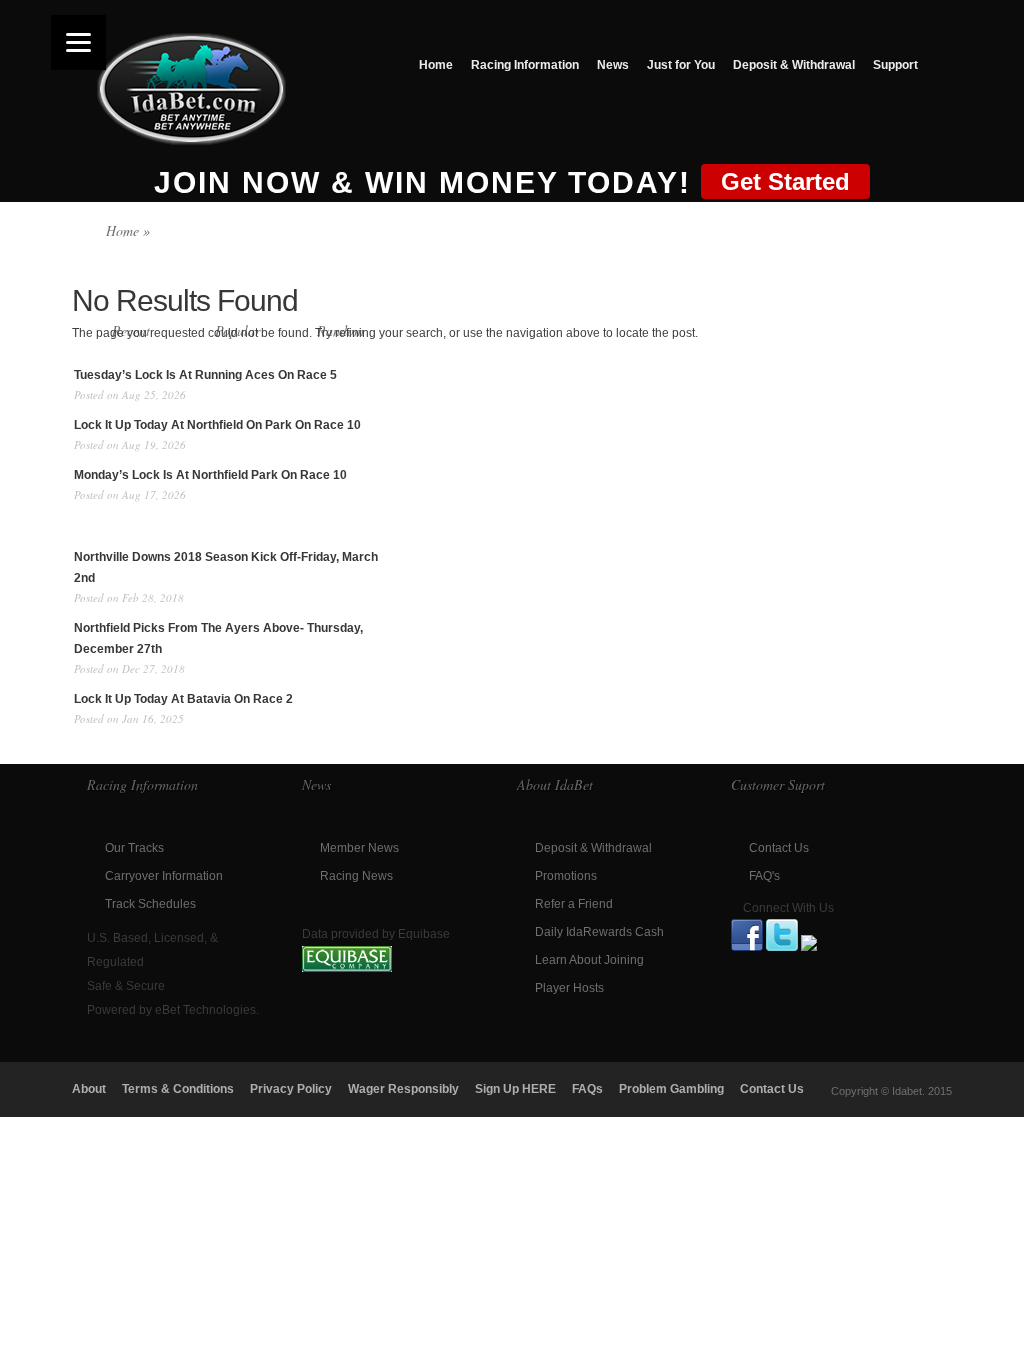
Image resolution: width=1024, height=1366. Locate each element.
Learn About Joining (589, 960)
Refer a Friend (574, 904)
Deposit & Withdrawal (794, 65)
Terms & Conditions (178, 1089)
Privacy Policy (291, 1089)
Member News (359, 848)
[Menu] (78, 42)
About (89, 1089)
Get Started (785, 181)
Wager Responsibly (403, 1089)
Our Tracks (134, 848)
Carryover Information (164, 876)
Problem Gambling (671, 1089)
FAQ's (764, 876)
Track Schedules (150, 904)
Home (436, 65)
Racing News (356, 876)
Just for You (681, 65)
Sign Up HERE (515, 1089)
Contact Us (779, 848)
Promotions (566, 876)
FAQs (587, 1089)
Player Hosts (569, 988)
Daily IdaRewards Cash (599, 932)
